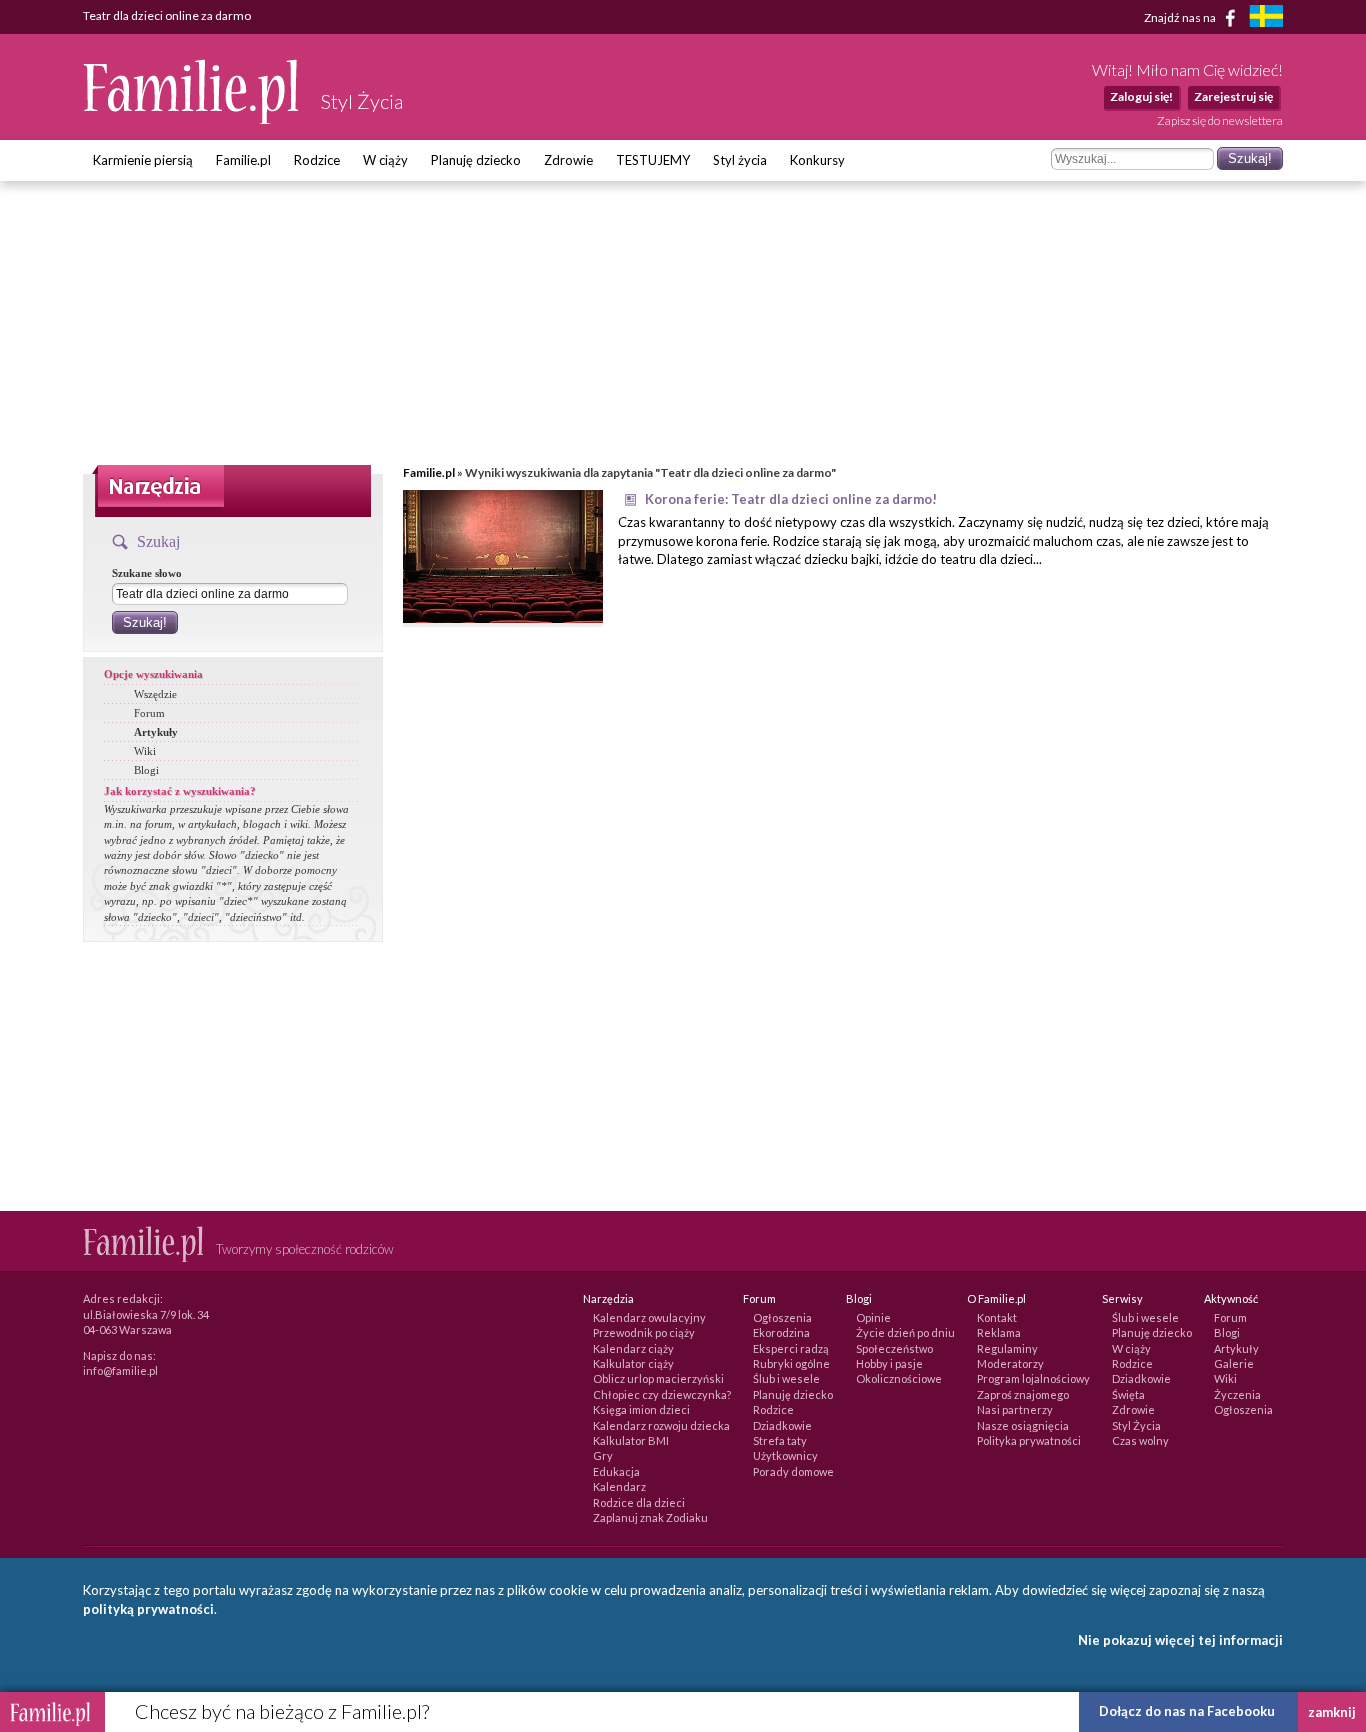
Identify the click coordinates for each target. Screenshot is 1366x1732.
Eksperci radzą (791, 1348)
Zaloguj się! (1141, 96)
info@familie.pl (120, 1370)
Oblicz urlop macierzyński (658, 1378)
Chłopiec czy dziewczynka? (662, 1394)
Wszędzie (155, 694)
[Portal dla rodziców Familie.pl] (192, 119)
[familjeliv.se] (1266, 18)
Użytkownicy (785, 1455)
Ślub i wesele (786, 1378)
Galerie (1234, 1363)
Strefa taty (780, 1440)
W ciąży (385, 160)
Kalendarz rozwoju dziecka (661, 1425)
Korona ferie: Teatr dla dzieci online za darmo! (791, 499)
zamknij (1332, 1712)
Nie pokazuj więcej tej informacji (1180, 1640)
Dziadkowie (782, 1425)
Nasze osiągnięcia (1023, 1425)
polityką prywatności (148, 1609)
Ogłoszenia (782, 1317)
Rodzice (317, 160)
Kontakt (997, 1317)
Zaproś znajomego (1023, 1394)
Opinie (873, 1317)
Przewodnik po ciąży (644, 1332)
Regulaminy (1007, 1348)
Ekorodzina (781, 1332)
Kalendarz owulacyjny (649, 1317)
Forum (149, 713)
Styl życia (740, 160)
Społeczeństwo (894, 1348)
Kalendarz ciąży (633, 1348)
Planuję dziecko (476, 160)
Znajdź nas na (1181, 16)
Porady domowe (793, 1471)
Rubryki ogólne (791, 1363)
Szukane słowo (147, 573)
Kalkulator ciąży (633, 1363)
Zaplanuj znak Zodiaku (650, 1517)
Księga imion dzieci (641, 1409)
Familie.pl (243, 160)
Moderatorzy (1010, 1363)
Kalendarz (619, 1486)
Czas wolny (1140, 1440)
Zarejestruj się (1233, 96)
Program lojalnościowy (1033, 1378)
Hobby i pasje (889, 1363)
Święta (1128, 1394)
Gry (603, 1455)
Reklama (999, 1332)
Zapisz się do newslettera (1220, 120)
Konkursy (817, 160)
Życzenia (1237, 1394)
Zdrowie (568, 160)
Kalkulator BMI (631, 1440)
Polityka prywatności (1029, 1440)
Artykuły (156, 732)
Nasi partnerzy (1015, 1409)
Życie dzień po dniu (905, 1332)
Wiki (145, 751)
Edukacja (616, 1471)
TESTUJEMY (653, 160)
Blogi (146, 770)
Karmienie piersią (143, 160)
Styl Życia (1136, 1425)
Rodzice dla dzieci (639, 1502)
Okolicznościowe (899, 1378)
